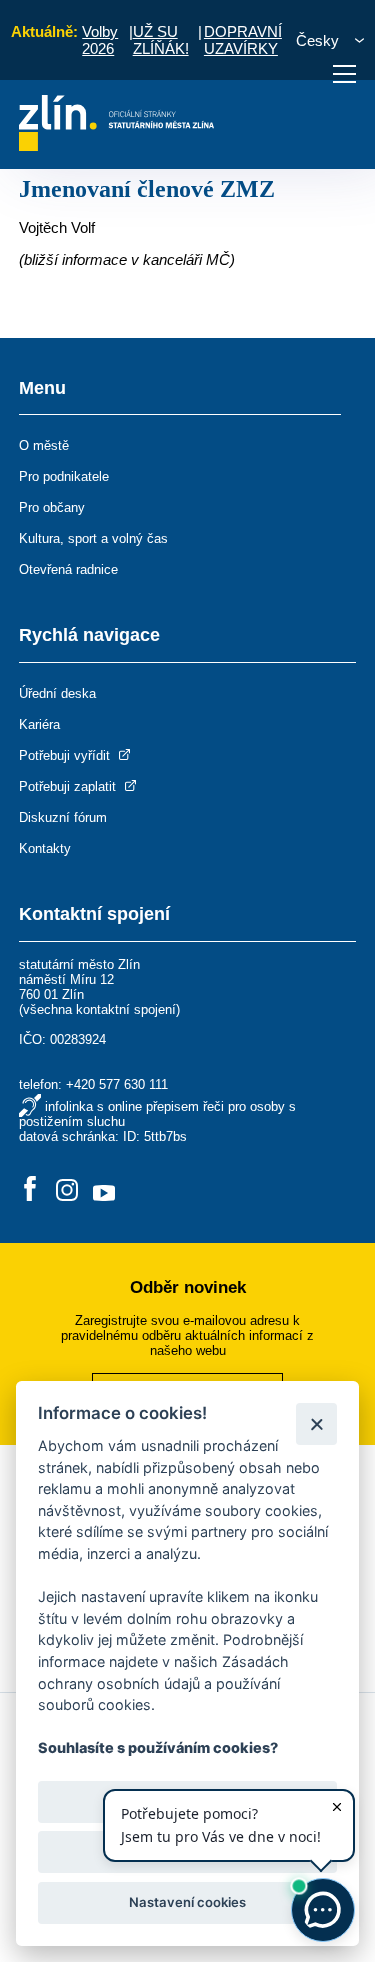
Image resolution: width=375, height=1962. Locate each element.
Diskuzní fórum (63, 817)
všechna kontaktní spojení (99, 1009)
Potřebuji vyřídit (66, 755)
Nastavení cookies (187, 1902)
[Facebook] (30, 1190)
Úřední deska (57, 693)
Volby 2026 (100, 40)
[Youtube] (104, 1190)
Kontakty (45, 848)
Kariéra (39, 724)
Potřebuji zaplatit (69, 786)
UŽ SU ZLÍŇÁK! (161, 40)
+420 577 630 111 (117, 1084)
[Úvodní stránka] (116, 145)
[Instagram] (67, 1190)
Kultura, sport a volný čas (93, 538)
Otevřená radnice (68, 569)
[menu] (344, 74)
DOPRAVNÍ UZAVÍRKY (243, 40)
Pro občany (52, 507)
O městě (44, 445)
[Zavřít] (316, 1423)
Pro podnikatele (64, 476)
